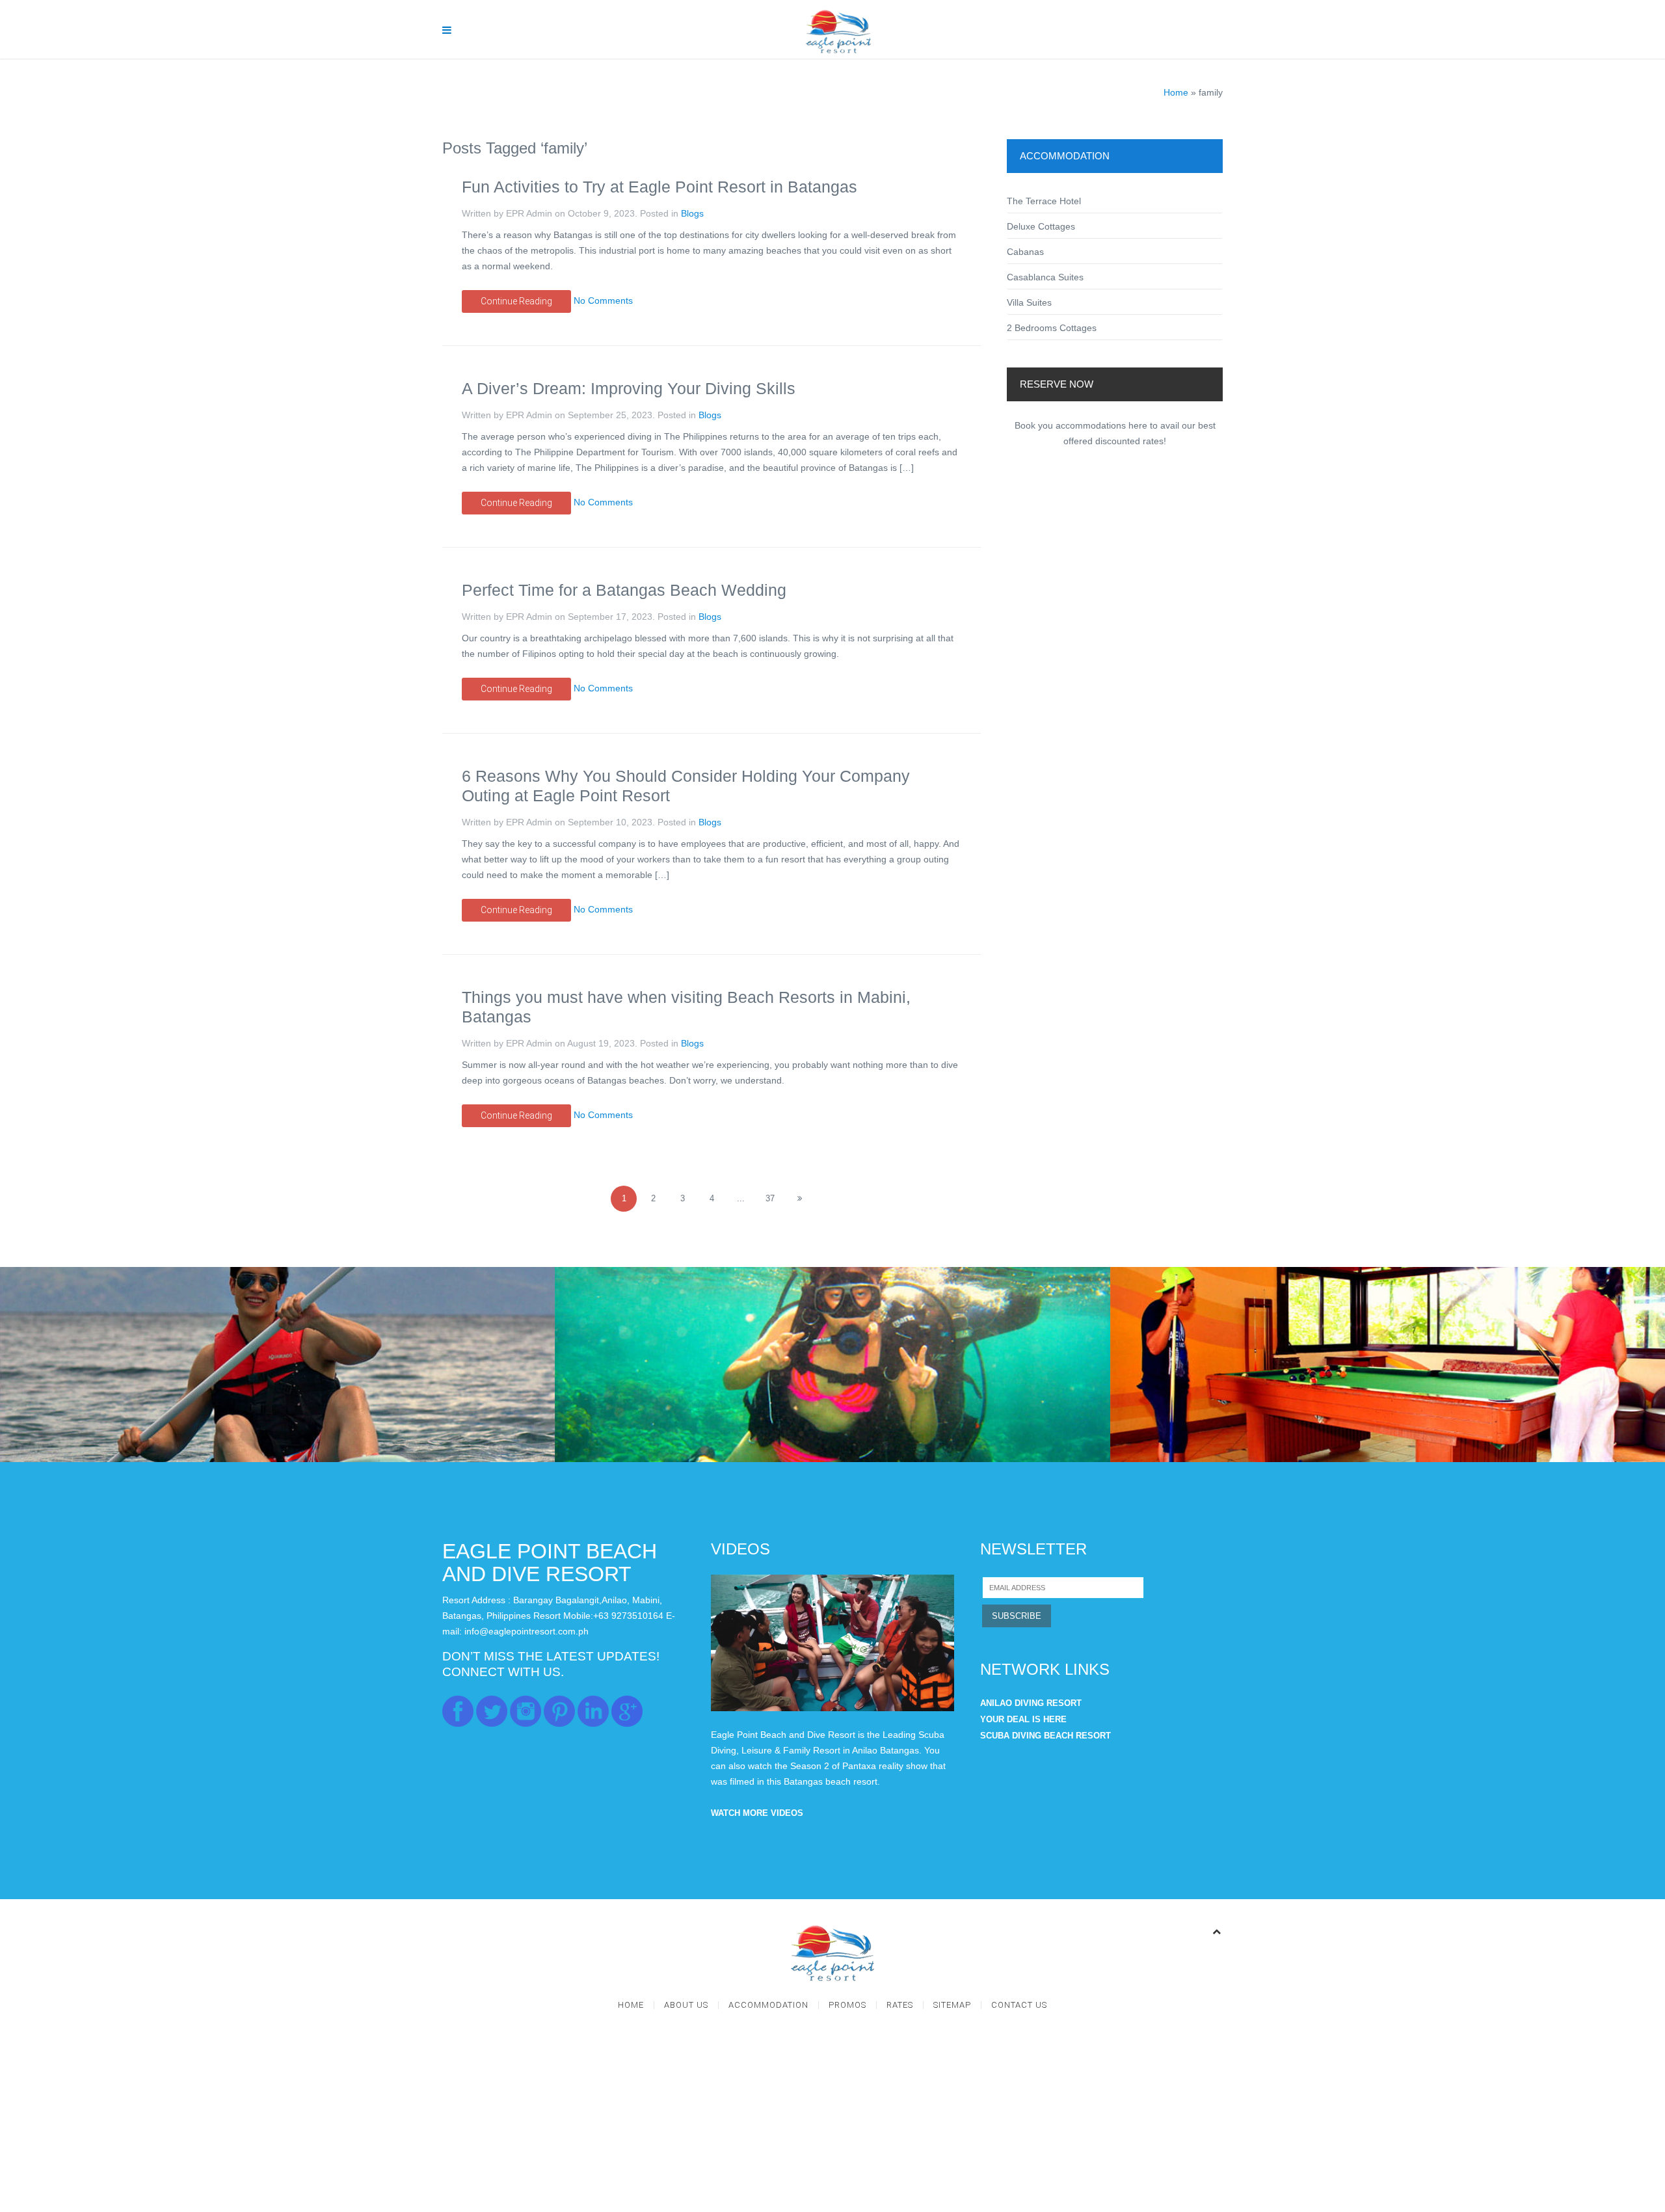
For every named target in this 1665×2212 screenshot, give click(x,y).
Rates (900, 2005)
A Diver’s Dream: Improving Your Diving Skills (629, 388)
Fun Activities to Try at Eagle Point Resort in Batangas (659, 187)
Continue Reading (516, 301)
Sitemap (952, 2005)
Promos (847, 2005)
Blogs (692, 213)
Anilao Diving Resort (1031, 1703)
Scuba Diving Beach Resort (1046, 1736)
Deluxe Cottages (1041, 226)
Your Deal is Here (1023, 1719)
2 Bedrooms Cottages (1052, 328)
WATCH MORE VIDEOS (757, 1813)
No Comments (603, 300)
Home (1176, 92)
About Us (686, 2005)
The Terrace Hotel (1044, 201)
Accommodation (768, 2005)
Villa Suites (1029, 302)
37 (770, 1198)
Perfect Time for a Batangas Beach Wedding (624, 590)
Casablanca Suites (1045, 277)
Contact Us (1019, 2005)
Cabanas (1025, 252)
